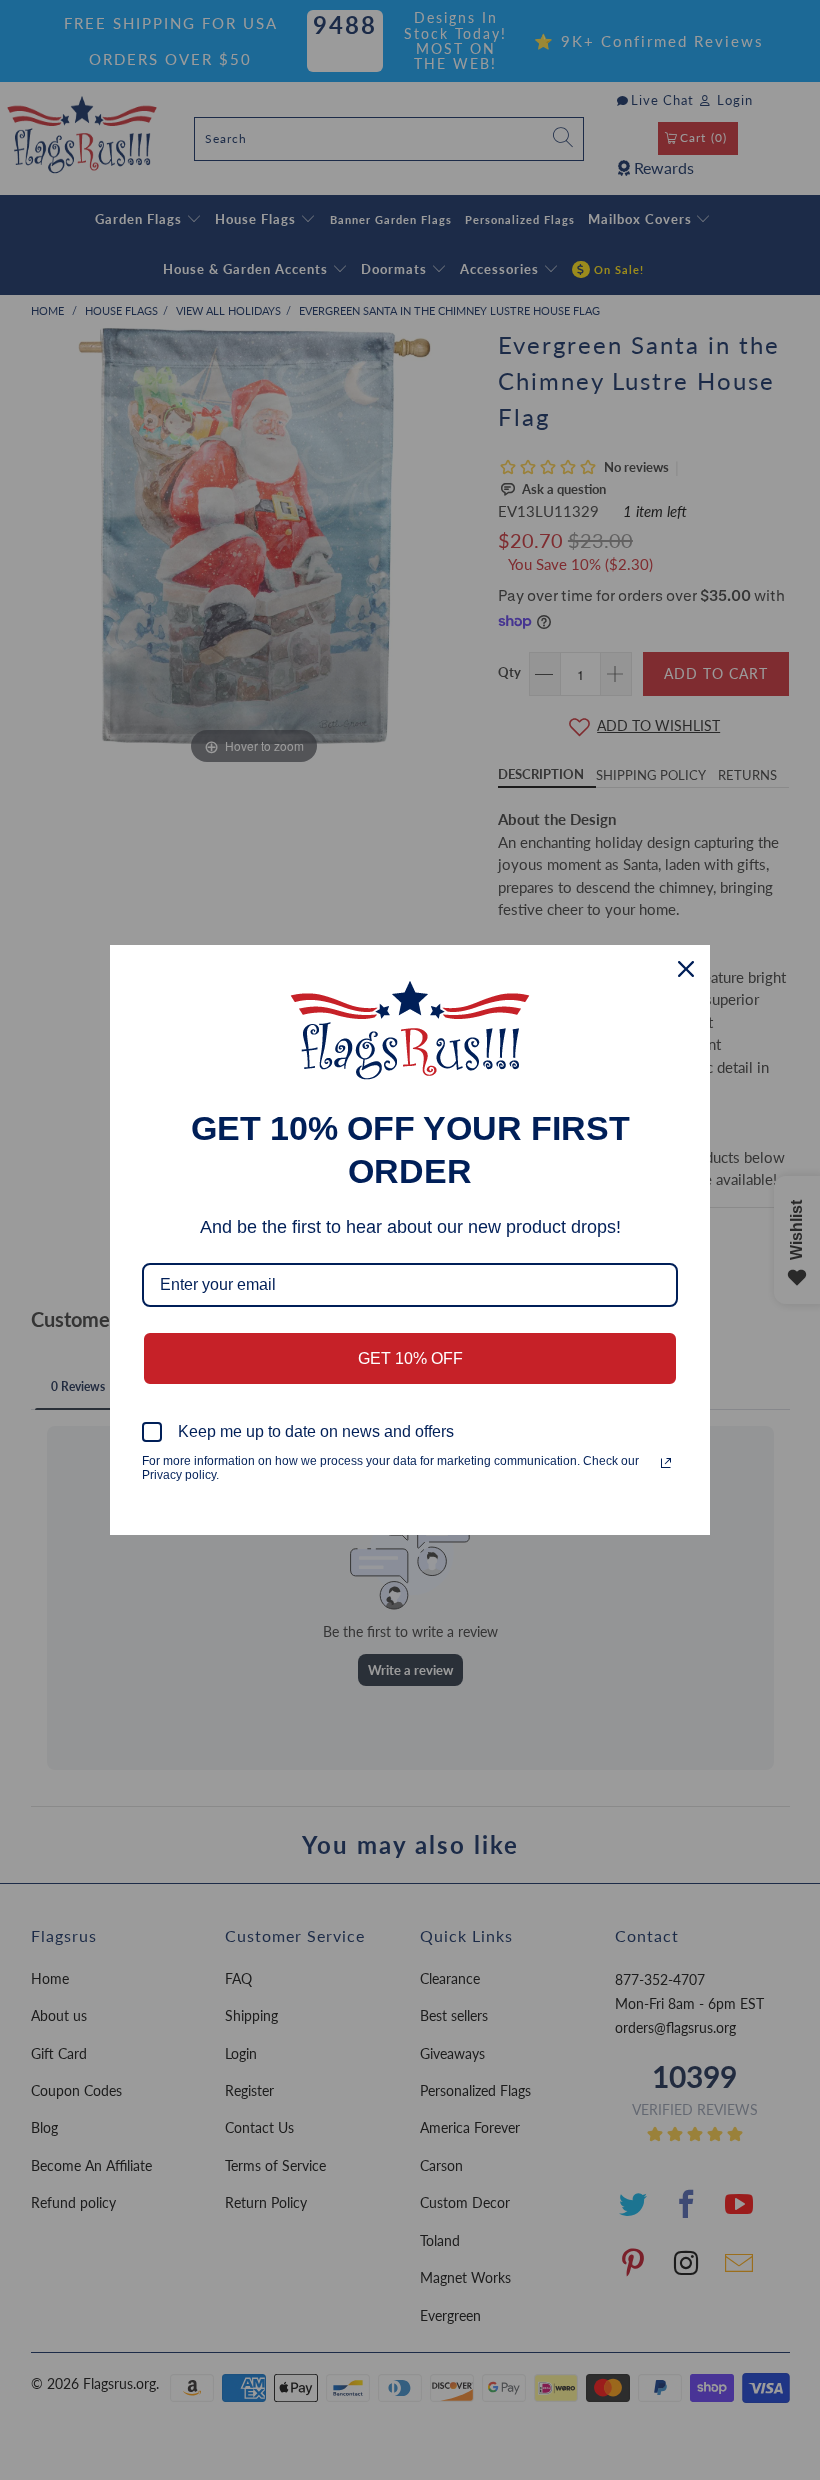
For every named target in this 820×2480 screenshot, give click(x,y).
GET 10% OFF (410, 1358)
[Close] (686, 969)
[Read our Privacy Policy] (666, 1463)
